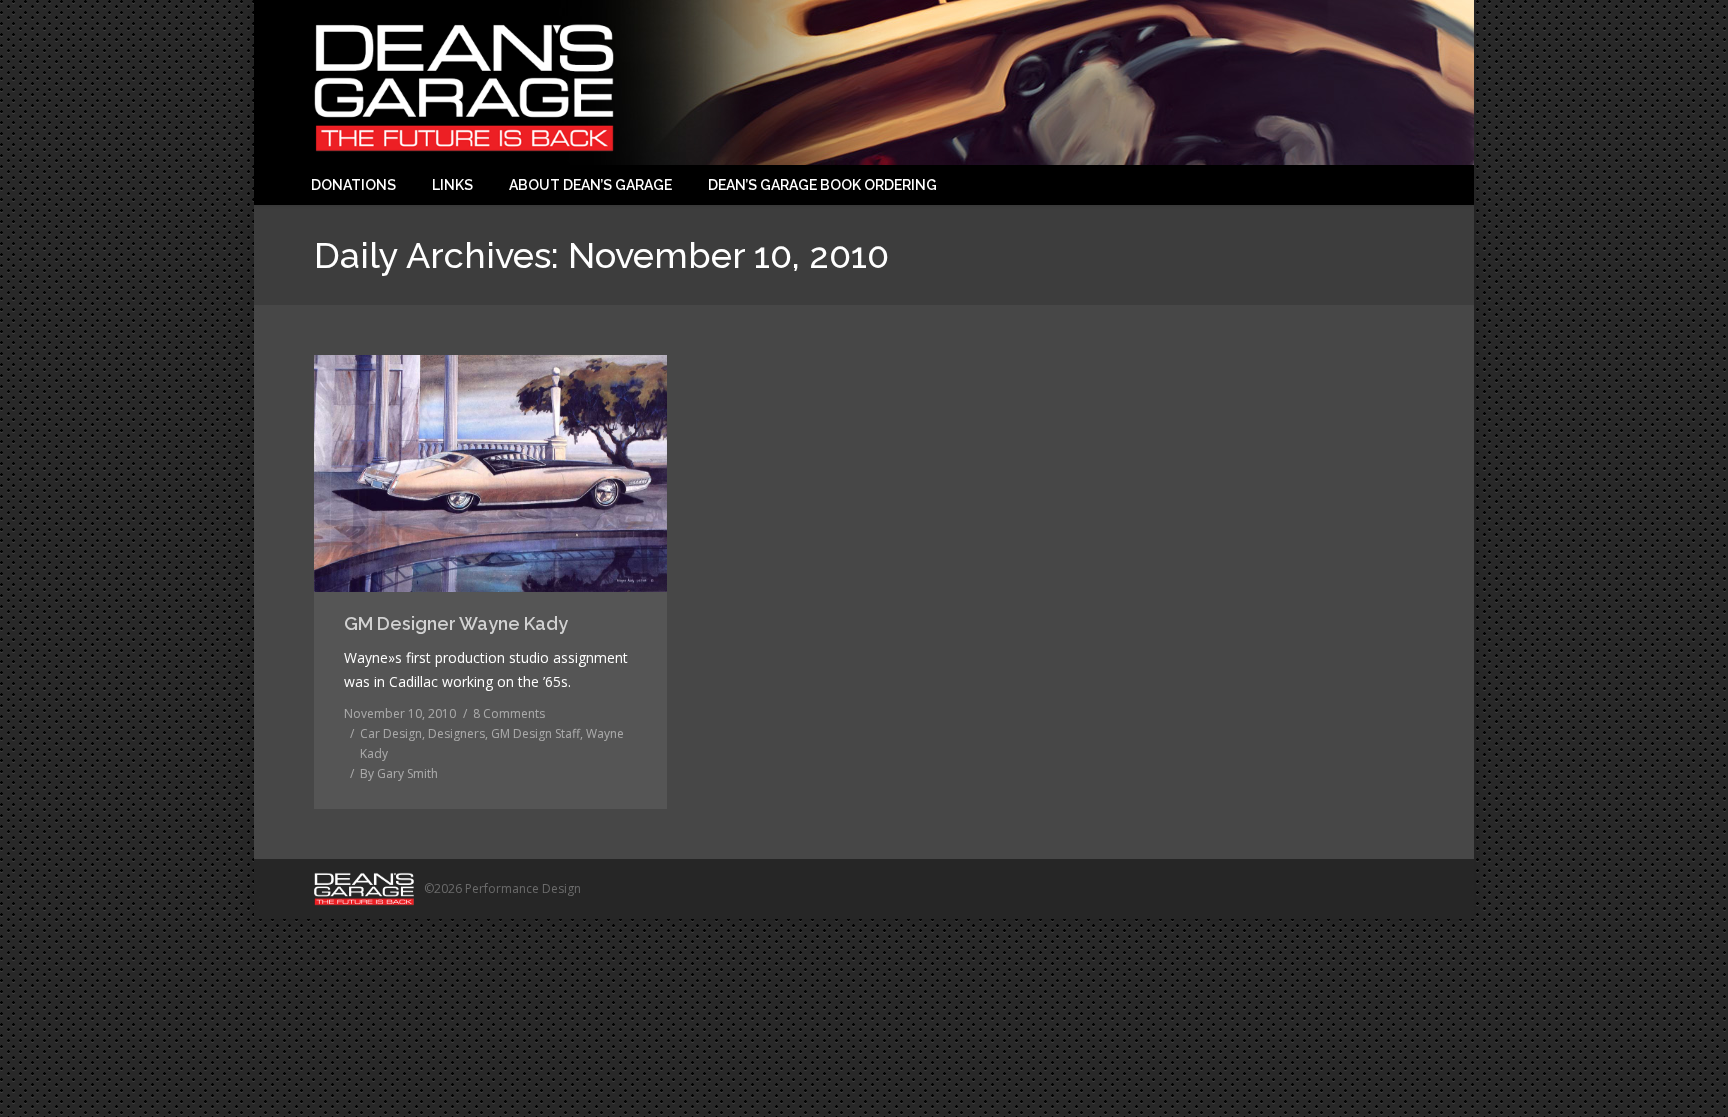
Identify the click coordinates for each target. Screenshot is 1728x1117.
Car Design (391, 733)
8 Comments (509, 713)
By (399, 773)
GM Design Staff (535, 733)
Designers (456, 733)
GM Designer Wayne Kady (456, 623)
